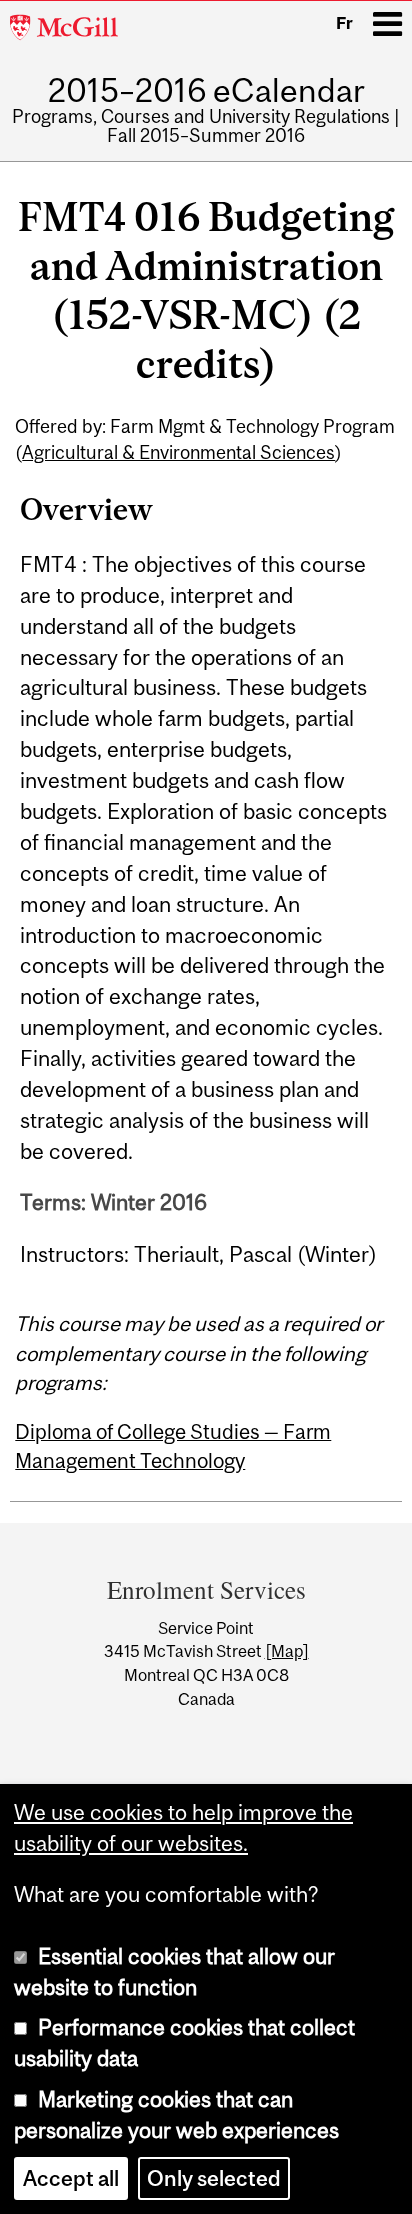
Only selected (214, 2178)
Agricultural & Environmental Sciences (178, 452)
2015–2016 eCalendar (206, 91)
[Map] (287, 1651)
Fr (344, 23)
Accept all (71, 2178)
